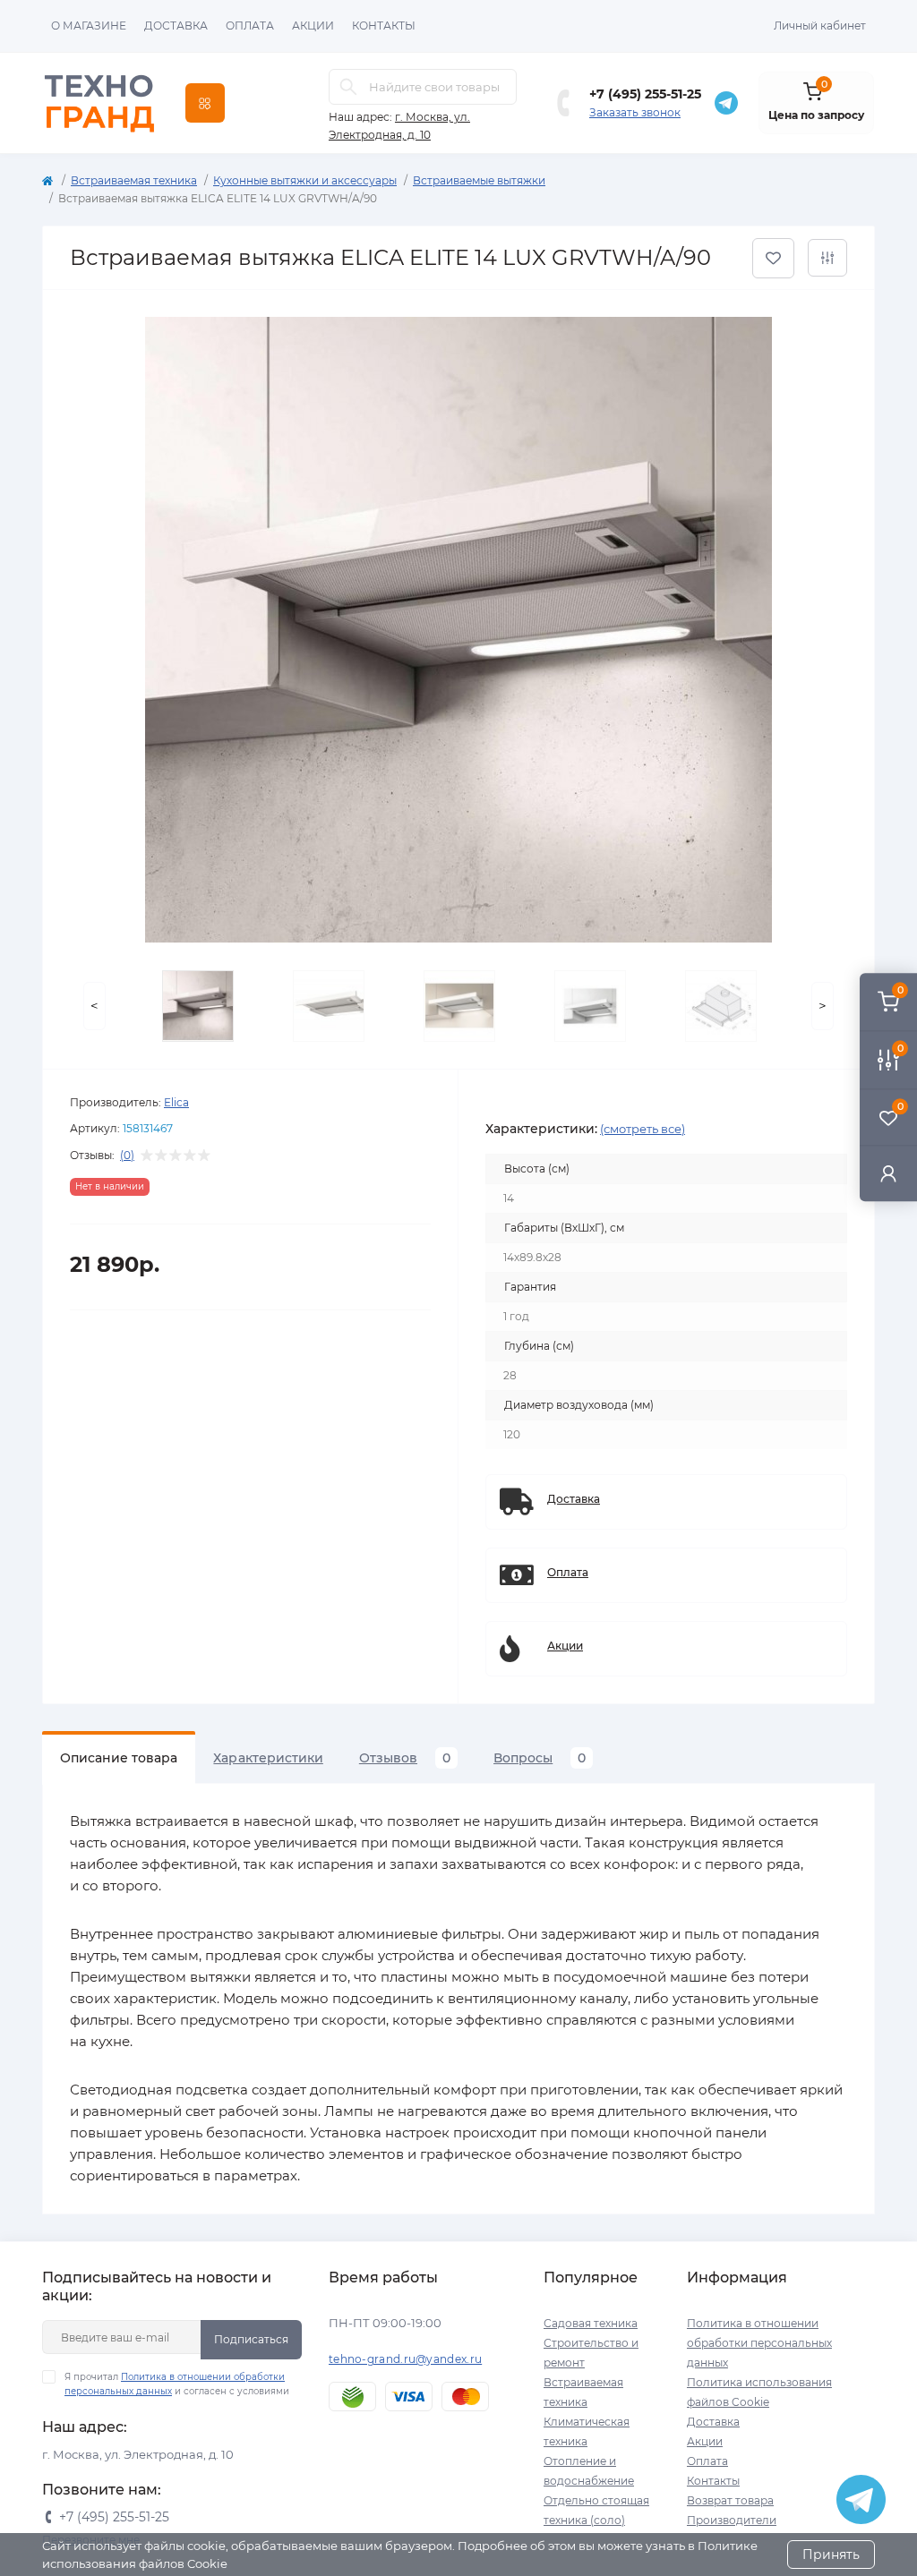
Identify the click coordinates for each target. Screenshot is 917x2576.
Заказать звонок (635, 112)
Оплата (250, 26)
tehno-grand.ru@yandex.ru (405, 2359)
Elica (176, 1102)
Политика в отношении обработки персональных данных (759, 2343)
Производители (732, 2520)
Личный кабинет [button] (820, 26)
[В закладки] (773, 258)
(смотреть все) (643, 1129)
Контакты (384, 26)
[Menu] (205, 103)
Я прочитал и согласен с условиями (177, 2384)
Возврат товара (730, 2500)
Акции (313, 26)
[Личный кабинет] (888, 1173)
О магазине (89, 26)
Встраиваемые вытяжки (479, 180)
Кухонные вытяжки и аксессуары (305, 180)
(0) (127, 1156)
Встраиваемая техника (134, 180)
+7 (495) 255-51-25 (645, 94)
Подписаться (251, 2339)
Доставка (176, 26)
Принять (831, 2555)
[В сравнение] (827, 258)
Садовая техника (591, 2323)
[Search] (348, 87)
